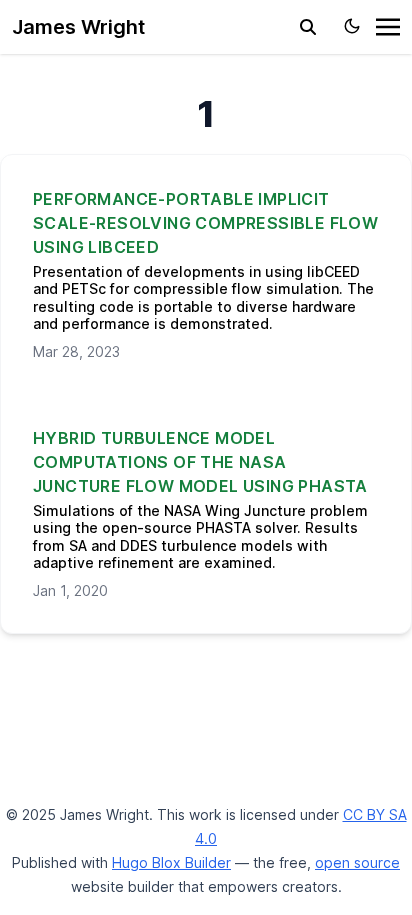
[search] (308, 27)
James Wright (78, 27)
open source (357, 862)
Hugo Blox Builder (171, 862)
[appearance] (352, 26)
